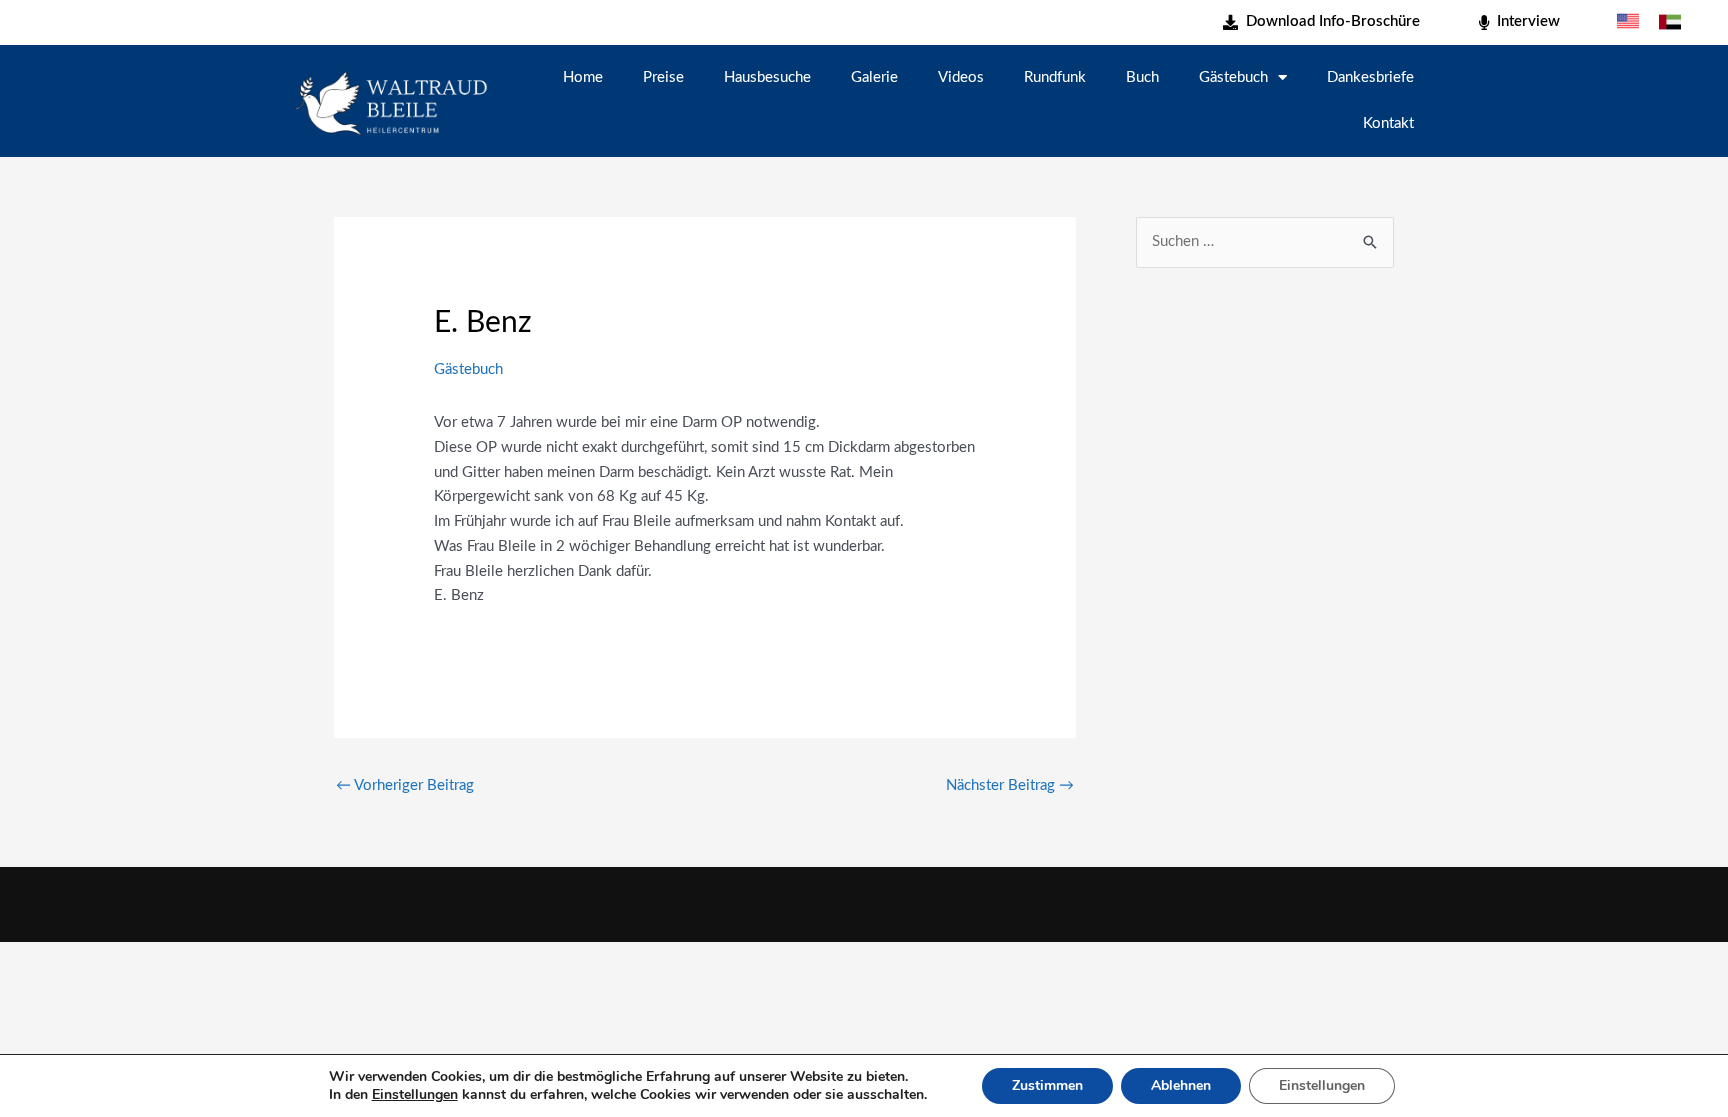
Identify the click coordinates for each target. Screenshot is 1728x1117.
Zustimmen (1047, 1085)
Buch (1142, 77)
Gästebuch (1233, 77)
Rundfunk (1055, 77)
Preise (663, 77)
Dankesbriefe (1370, 77)
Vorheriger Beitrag (405, 785)
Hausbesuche (767, 77)
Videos (961, 77)
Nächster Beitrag (1010, 785)
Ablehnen (1181, 1085)
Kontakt (1388, 123)
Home (583, 77)
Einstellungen (415, 1095)
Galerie (874, 77)
